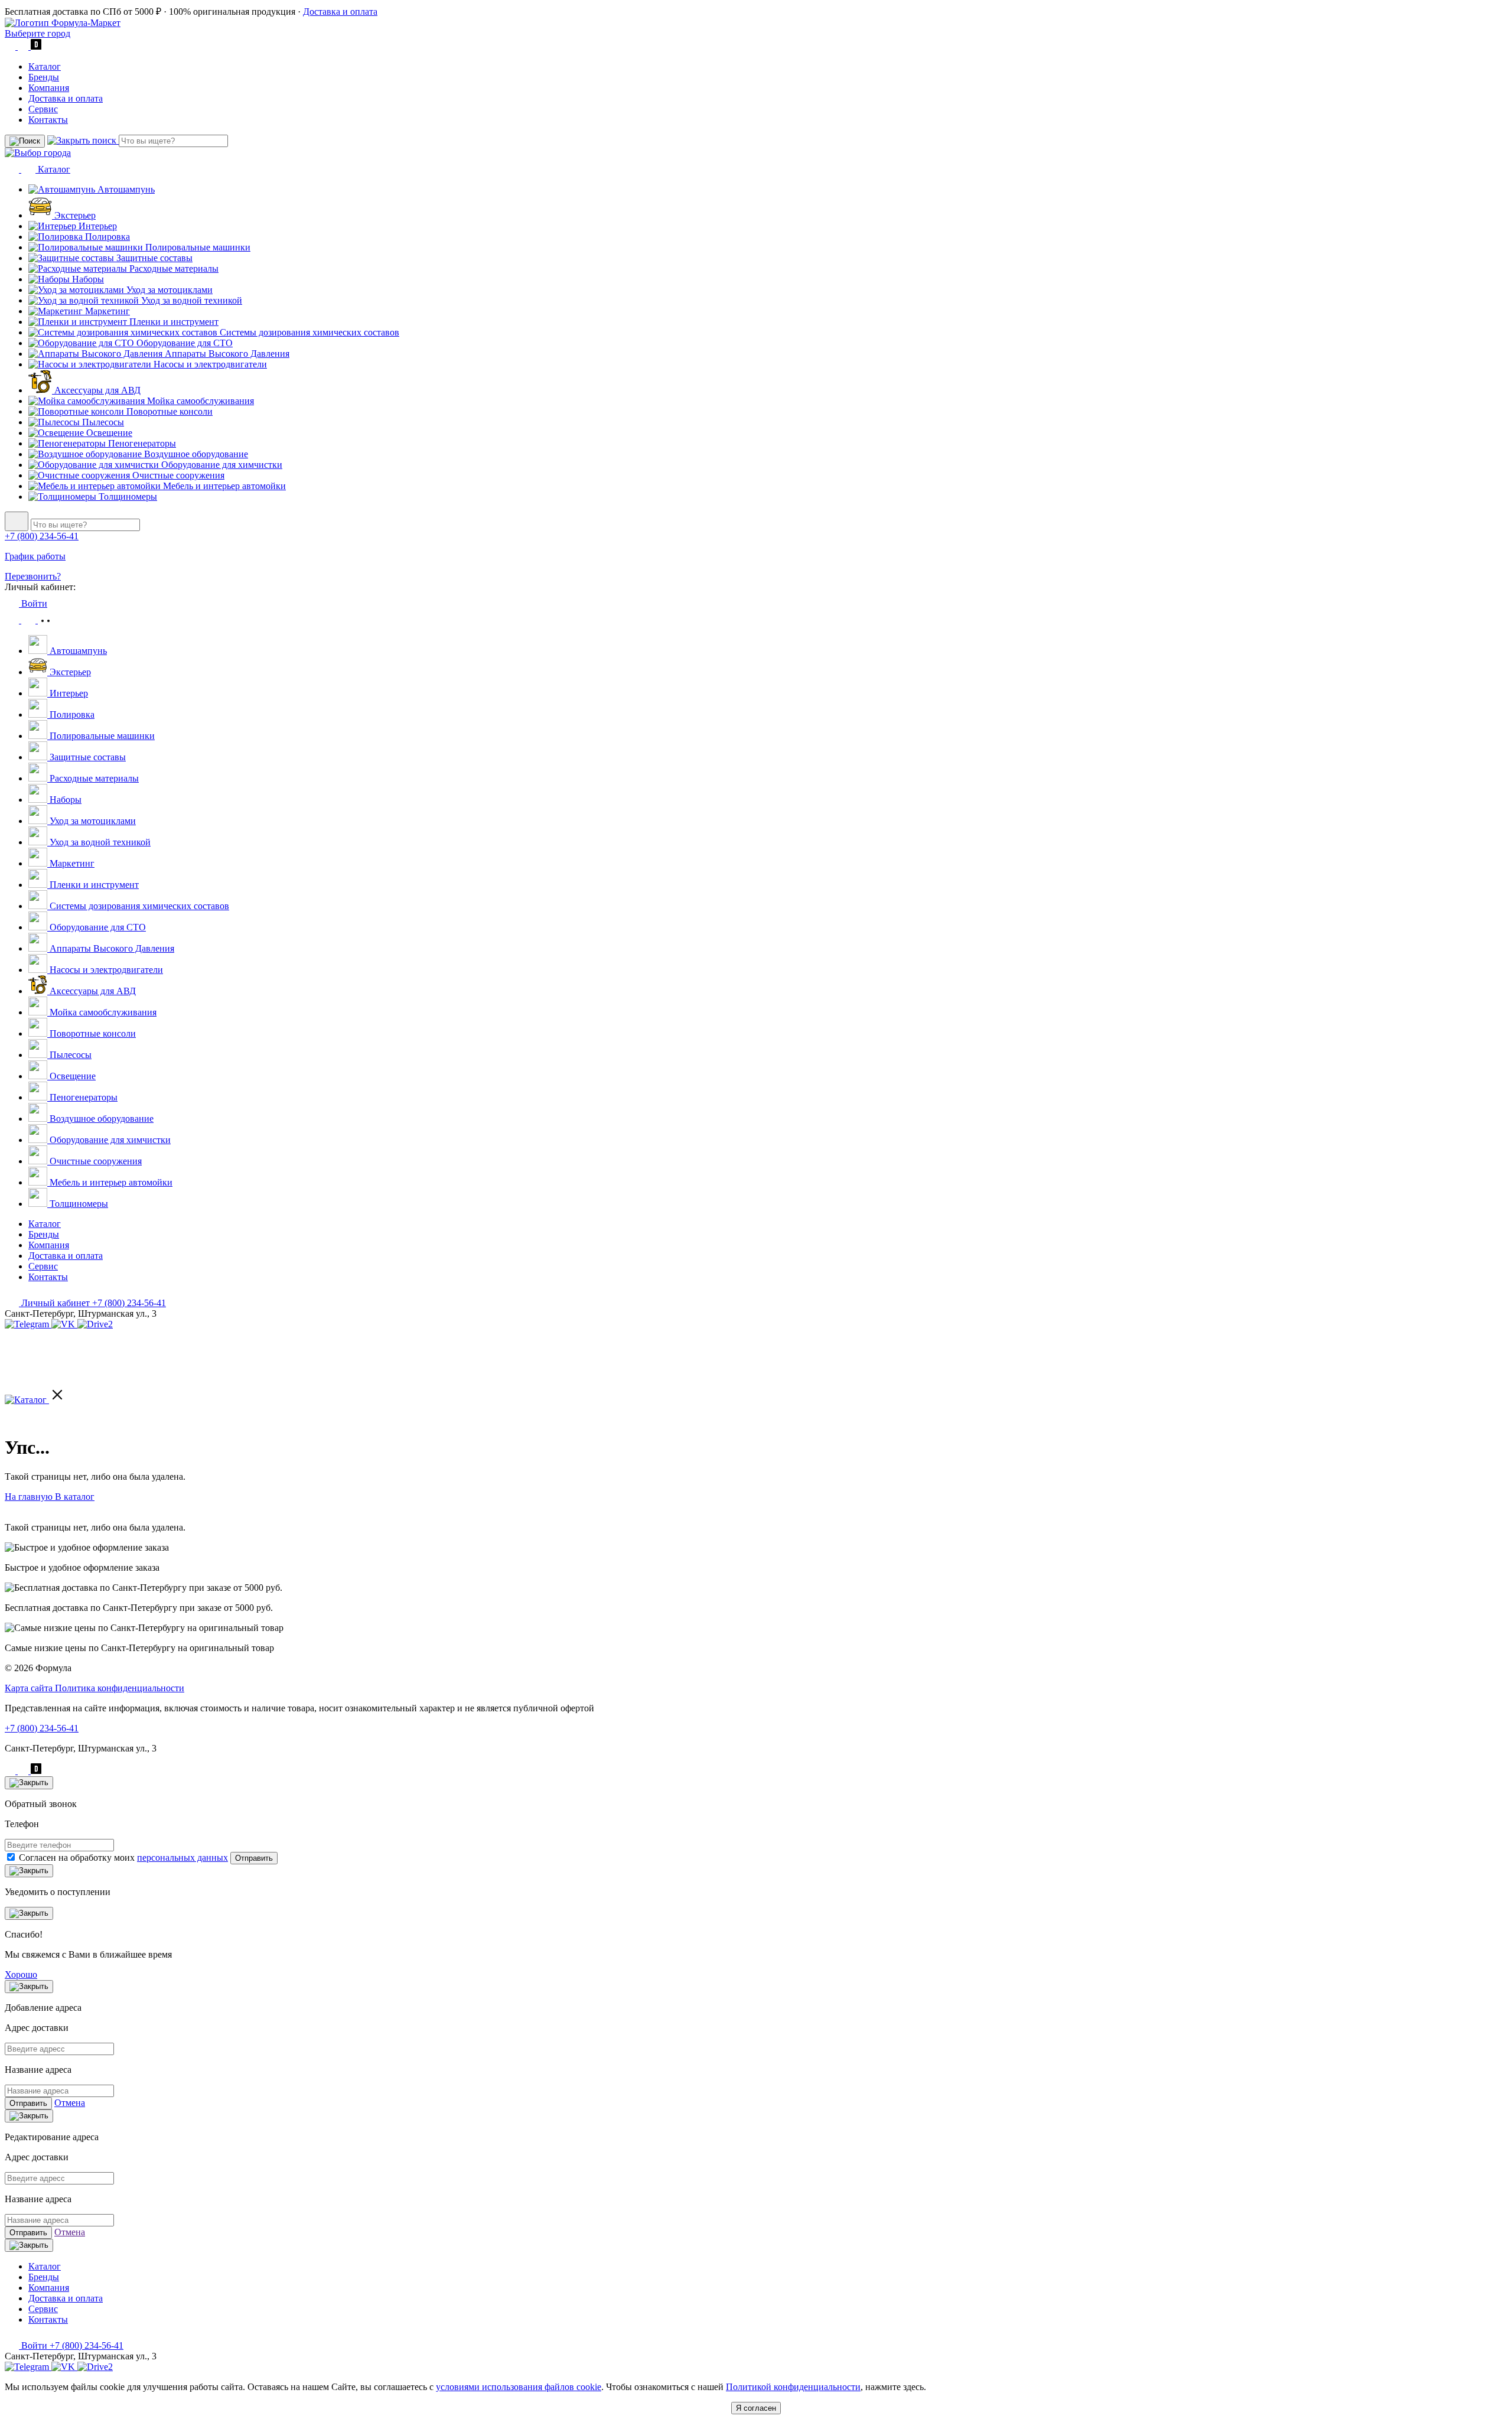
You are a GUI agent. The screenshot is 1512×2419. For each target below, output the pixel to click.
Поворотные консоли (168, 411)
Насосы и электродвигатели (209, 364)
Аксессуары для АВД (96, 390)
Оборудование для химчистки (221, 465)
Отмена (70, 2103)
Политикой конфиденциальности (793, 2387)
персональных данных (183, 1858)
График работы (35, 556)
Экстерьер (74, 215)
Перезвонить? (33, 576)
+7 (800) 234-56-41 (42, 536)
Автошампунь (125, 189)
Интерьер (97, 226)
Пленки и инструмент (173, 322)
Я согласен (756, 2408)
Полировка (106, 237)
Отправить (254, 1858)
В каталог (75, 1497)
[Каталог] (35, 1400)
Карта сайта (30, 1688)
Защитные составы (153, 258)
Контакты (48, 120)
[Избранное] (13, 620)
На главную (30, 1497)
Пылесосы (102, 422)
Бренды (44, 77)
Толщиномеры (127, 497)
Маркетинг (106, 311)
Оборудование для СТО (183, 343)
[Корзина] (45, 620)
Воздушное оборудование (195, 454)
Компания (49, 88)
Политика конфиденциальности (120, 1688)
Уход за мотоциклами (168, 290)
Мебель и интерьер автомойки (223, 486)
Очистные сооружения (177, 475)
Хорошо (21, 1974)
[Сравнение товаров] (30, 620)
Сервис (43, 109)
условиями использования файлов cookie (519, 2387)
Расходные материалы (173, 268)
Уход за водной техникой (190, 300)
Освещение (108, 433)
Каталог (45, 66)
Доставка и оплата (340, 12)
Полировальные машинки (197, 247)
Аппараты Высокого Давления (226, 354)
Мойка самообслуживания (199, 401)
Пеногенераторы (141, 443)
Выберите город (38, 33)
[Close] (29, 1783)
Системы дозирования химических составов (308, 332)
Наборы (87, 279)
